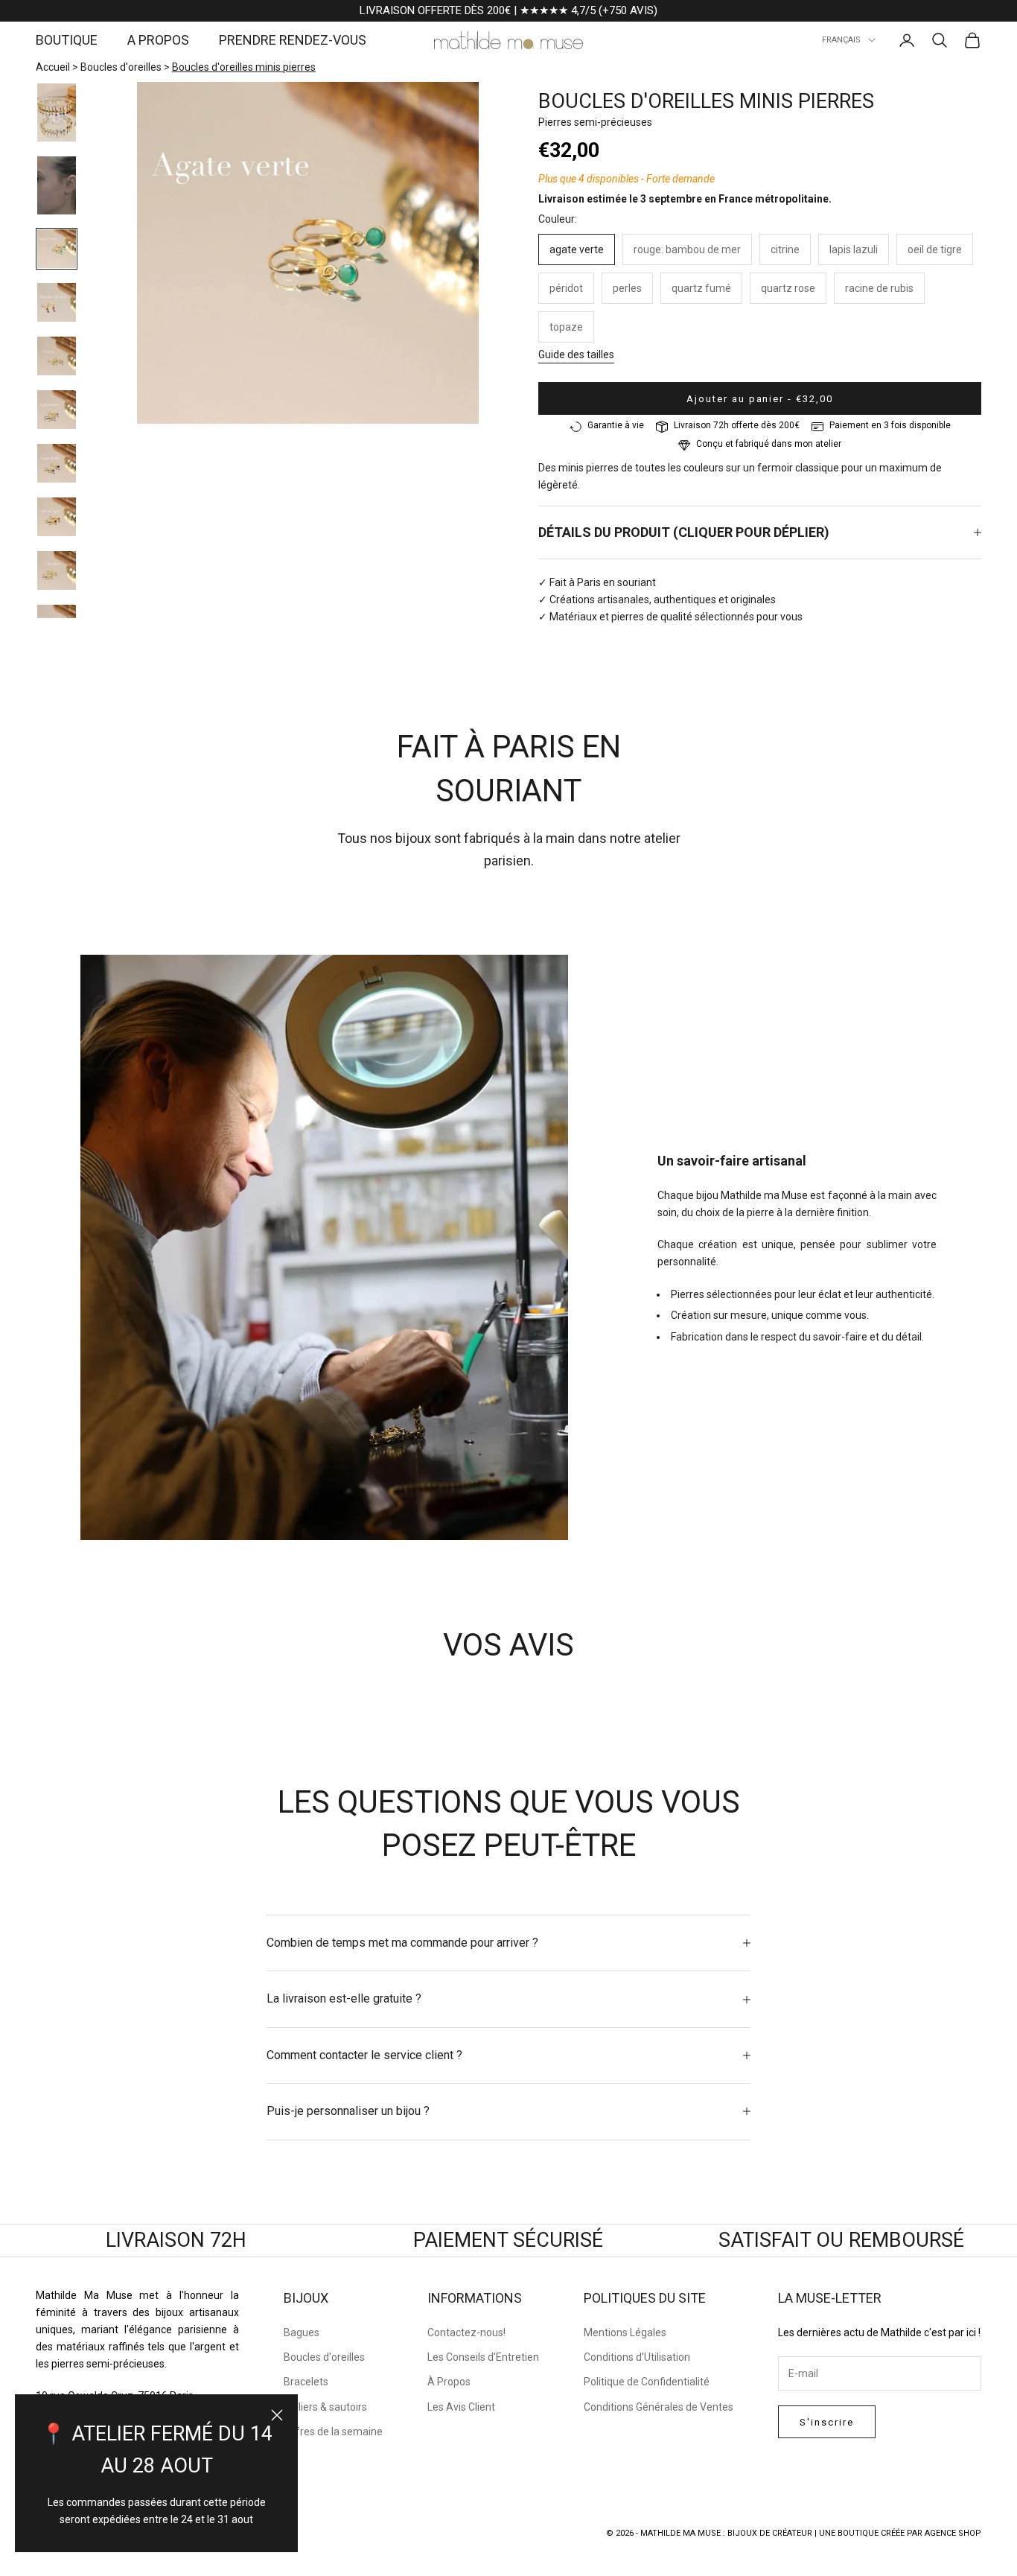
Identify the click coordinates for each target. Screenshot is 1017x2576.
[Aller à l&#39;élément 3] (57, 249)
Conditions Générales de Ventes (659, 2407)
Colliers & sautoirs (325, 2407)
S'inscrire (827, 2422)
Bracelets (306, 2382)
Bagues (302, 2332)
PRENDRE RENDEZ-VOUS (293, 40)
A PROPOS (158, 40)
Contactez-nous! (466, 2332)
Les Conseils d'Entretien (483, 2357)
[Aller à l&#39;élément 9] (57, 570)
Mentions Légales (625, 2332)
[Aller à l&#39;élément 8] (57, 517)
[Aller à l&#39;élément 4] (57, 302)
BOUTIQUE (67, 40)
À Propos (449, 2382)
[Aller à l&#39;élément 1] (57, 112)
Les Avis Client (461, 2407)
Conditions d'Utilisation (637, 2357)
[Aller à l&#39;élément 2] (57, 185)
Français (841, 40)
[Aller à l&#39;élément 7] (57, 463)
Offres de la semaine (333, 2432)
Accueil (53, 67)
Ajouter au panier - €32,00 (760, 399)
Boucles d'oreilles (121, 67)
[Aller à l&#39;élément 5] (57, 356)
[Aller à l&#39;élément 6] (57, 410)
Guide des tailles (576, 354)
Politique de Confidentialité (647, 2382)
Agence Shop (953, 2533)
